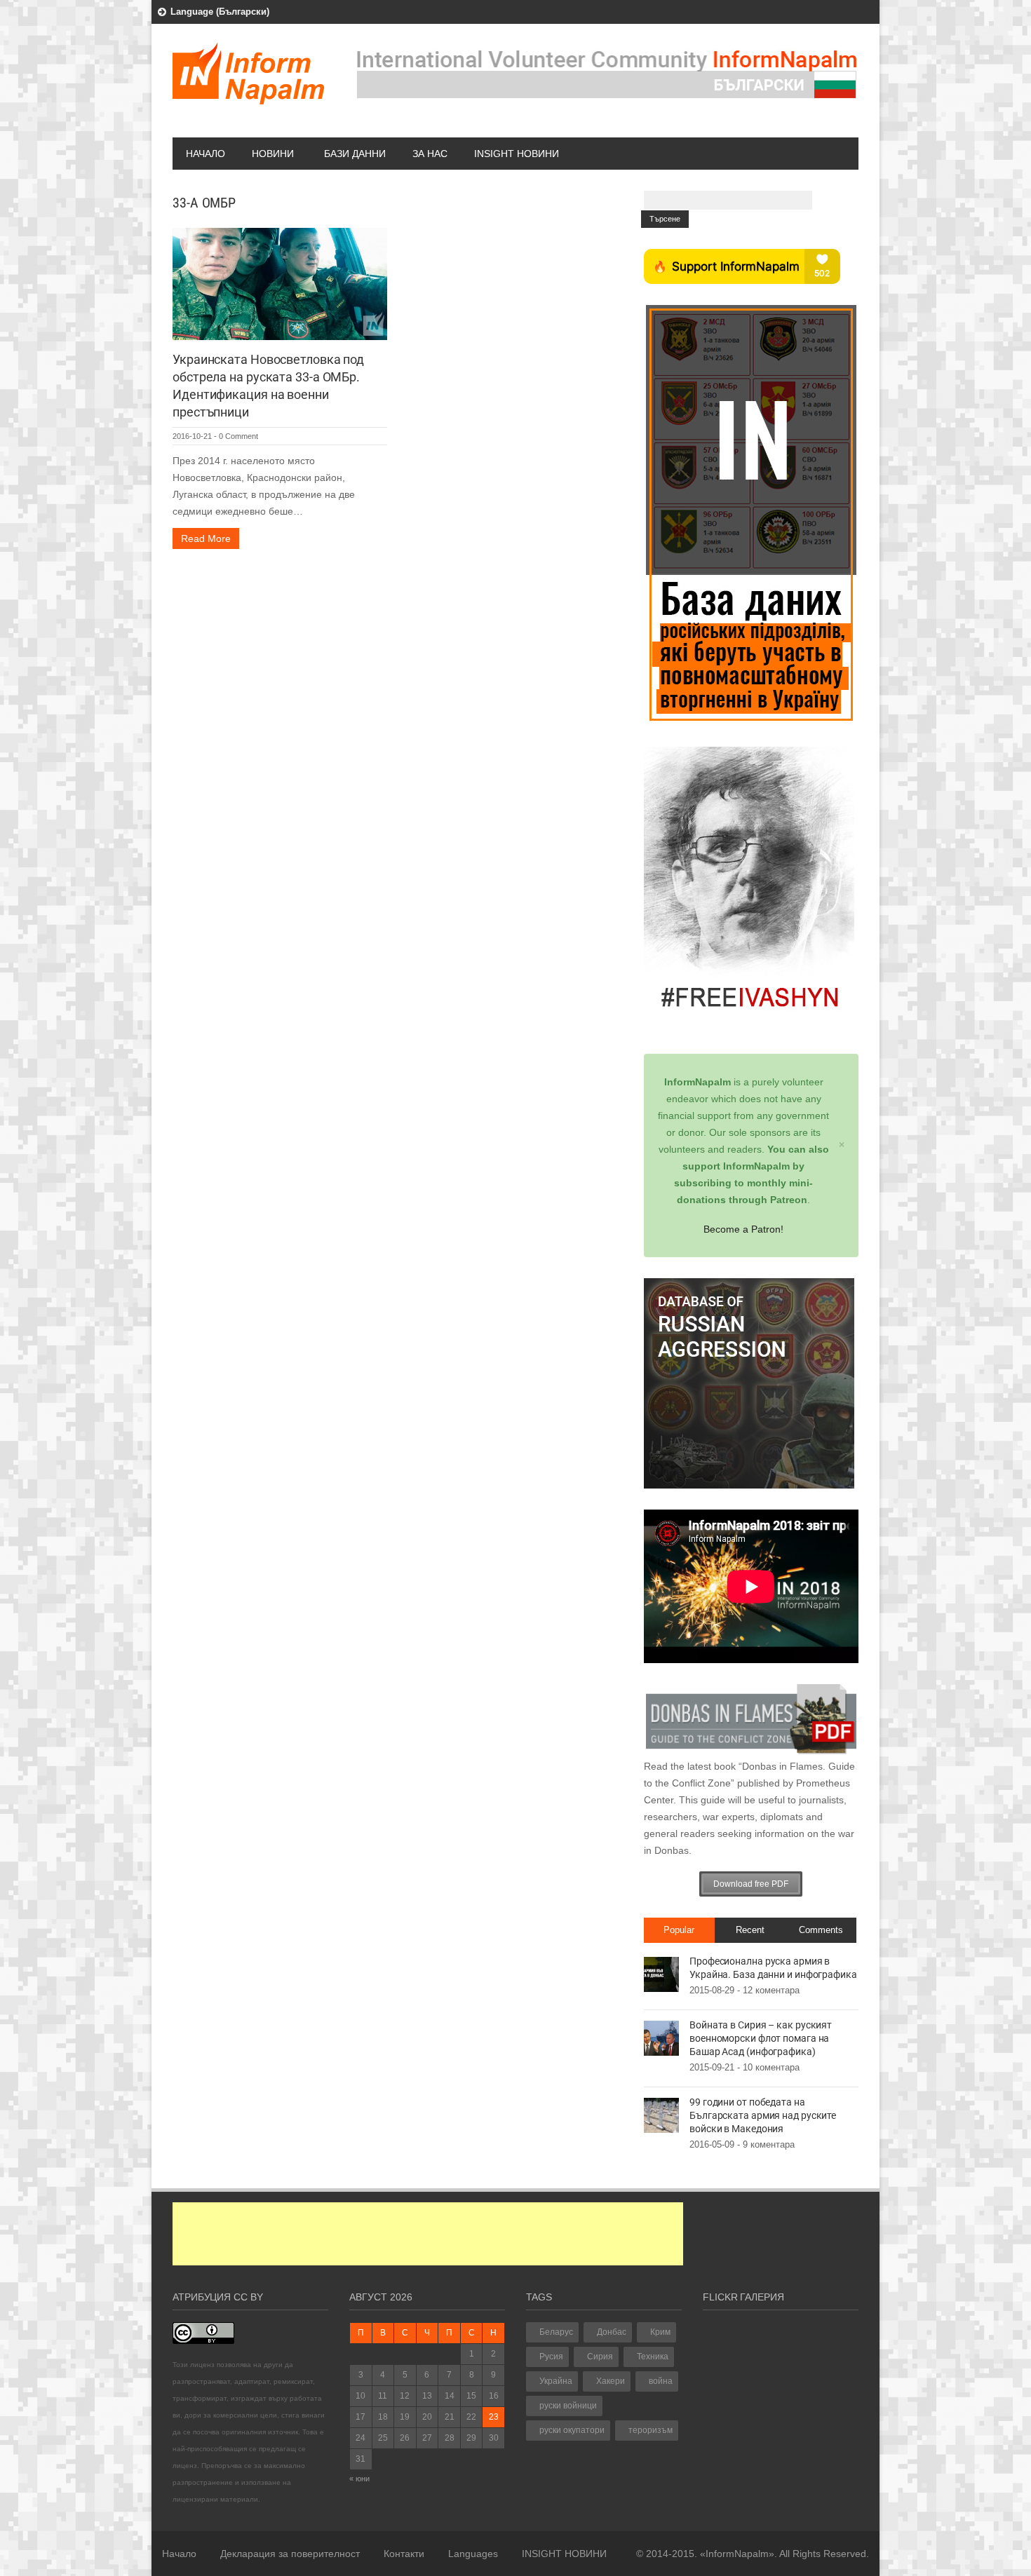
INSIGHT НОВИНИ (517, 154)
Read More (206, 538)
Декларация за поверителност (290, 2554)
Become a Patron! (743, 1229)
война (661, 2381)
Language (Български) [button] (220, 12)
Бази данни (355, 154)
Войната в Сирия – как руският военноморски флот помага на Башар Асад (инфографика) (761, 2038)
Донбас (612, 2332)
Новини (273, 154)
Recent (750, 1930)
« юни (359, 2479)
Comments (821, 1930)
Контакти (404, 2554)
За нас (430, 154)
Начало (205, 154)
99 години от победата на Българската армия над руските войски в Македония (763, 2115)
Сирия (600, 2357)
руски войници (568, 2406)
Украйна (556, 2381)
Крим (660, 2332)
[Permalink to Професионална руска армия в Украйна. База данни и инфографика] (661, 1974)
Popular (679, 1930)
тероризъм (651, 2430)
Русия (551, 2357)
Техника (653, 2357)
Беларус (556, 2332)
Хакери (611, 2381)
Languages (473, 2554)
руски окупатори (572, 2430)
